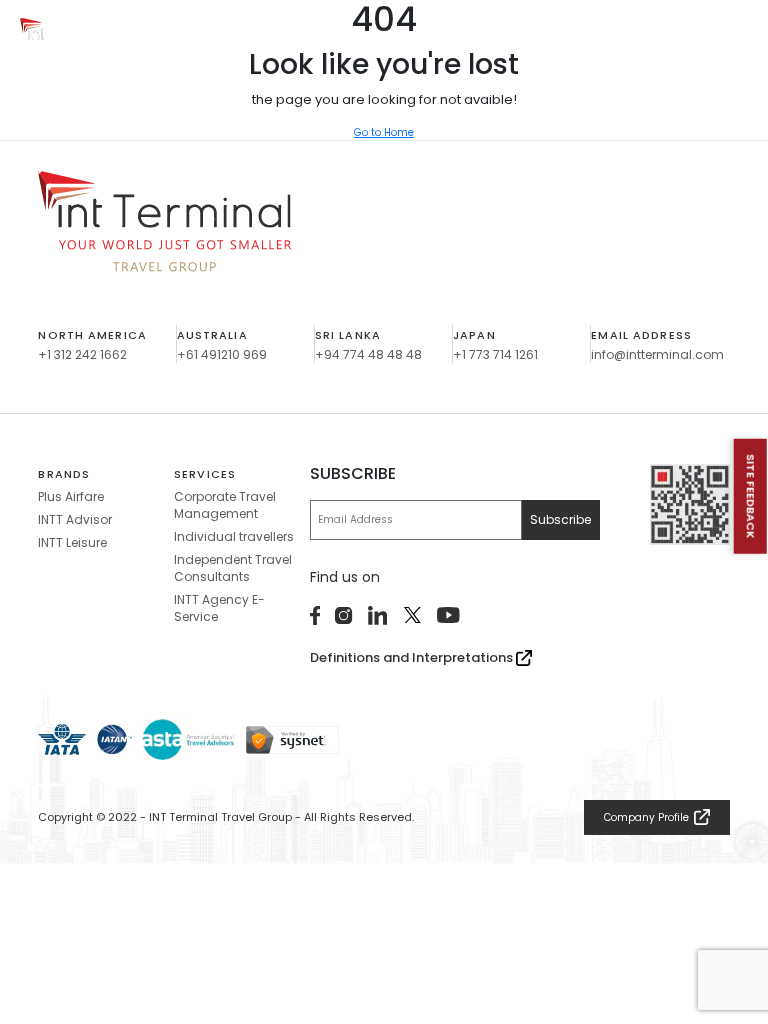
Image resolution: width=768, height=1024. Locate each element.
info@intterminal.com (657, 354)
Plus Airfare (71, 496)
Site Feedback (751, 495)
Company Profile (646, 817)
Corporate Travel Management (225, 505)
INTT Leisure (72, 542)
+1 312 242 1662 (82, 354)
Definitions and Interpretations (413, 657)
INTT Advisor (75, 519)
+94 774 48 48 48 (368, 354)
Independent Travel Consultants (233, 568)
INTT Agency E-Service (219, 608)
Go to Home (384, 132)
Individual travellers (234, 536)
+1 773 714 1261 (495, 354)
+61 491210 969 (222, 354)
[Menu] (733, 35)
